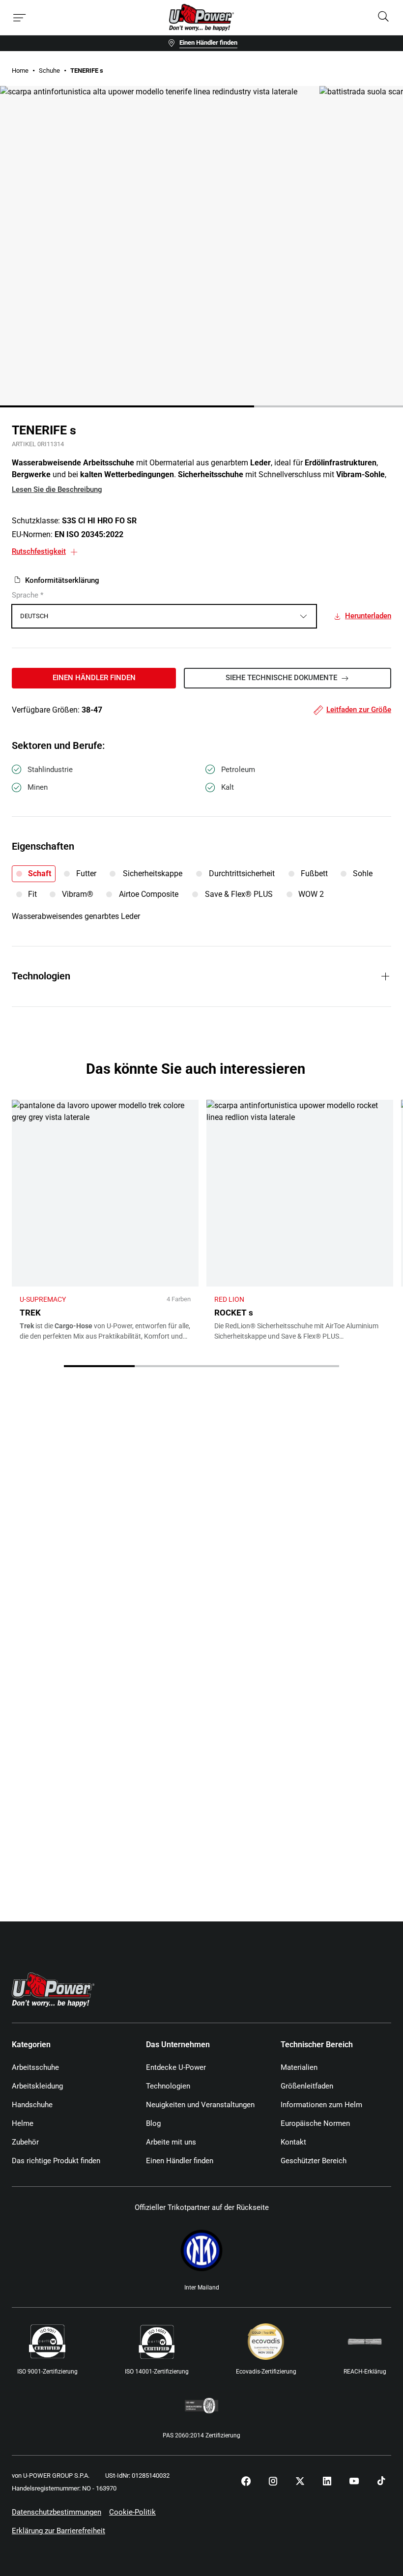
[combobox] (164, 616)
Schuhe (49, 71)
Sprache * (28, 595)
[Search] (383, 17)
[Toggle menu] (20, 18)
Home (20, 71)
